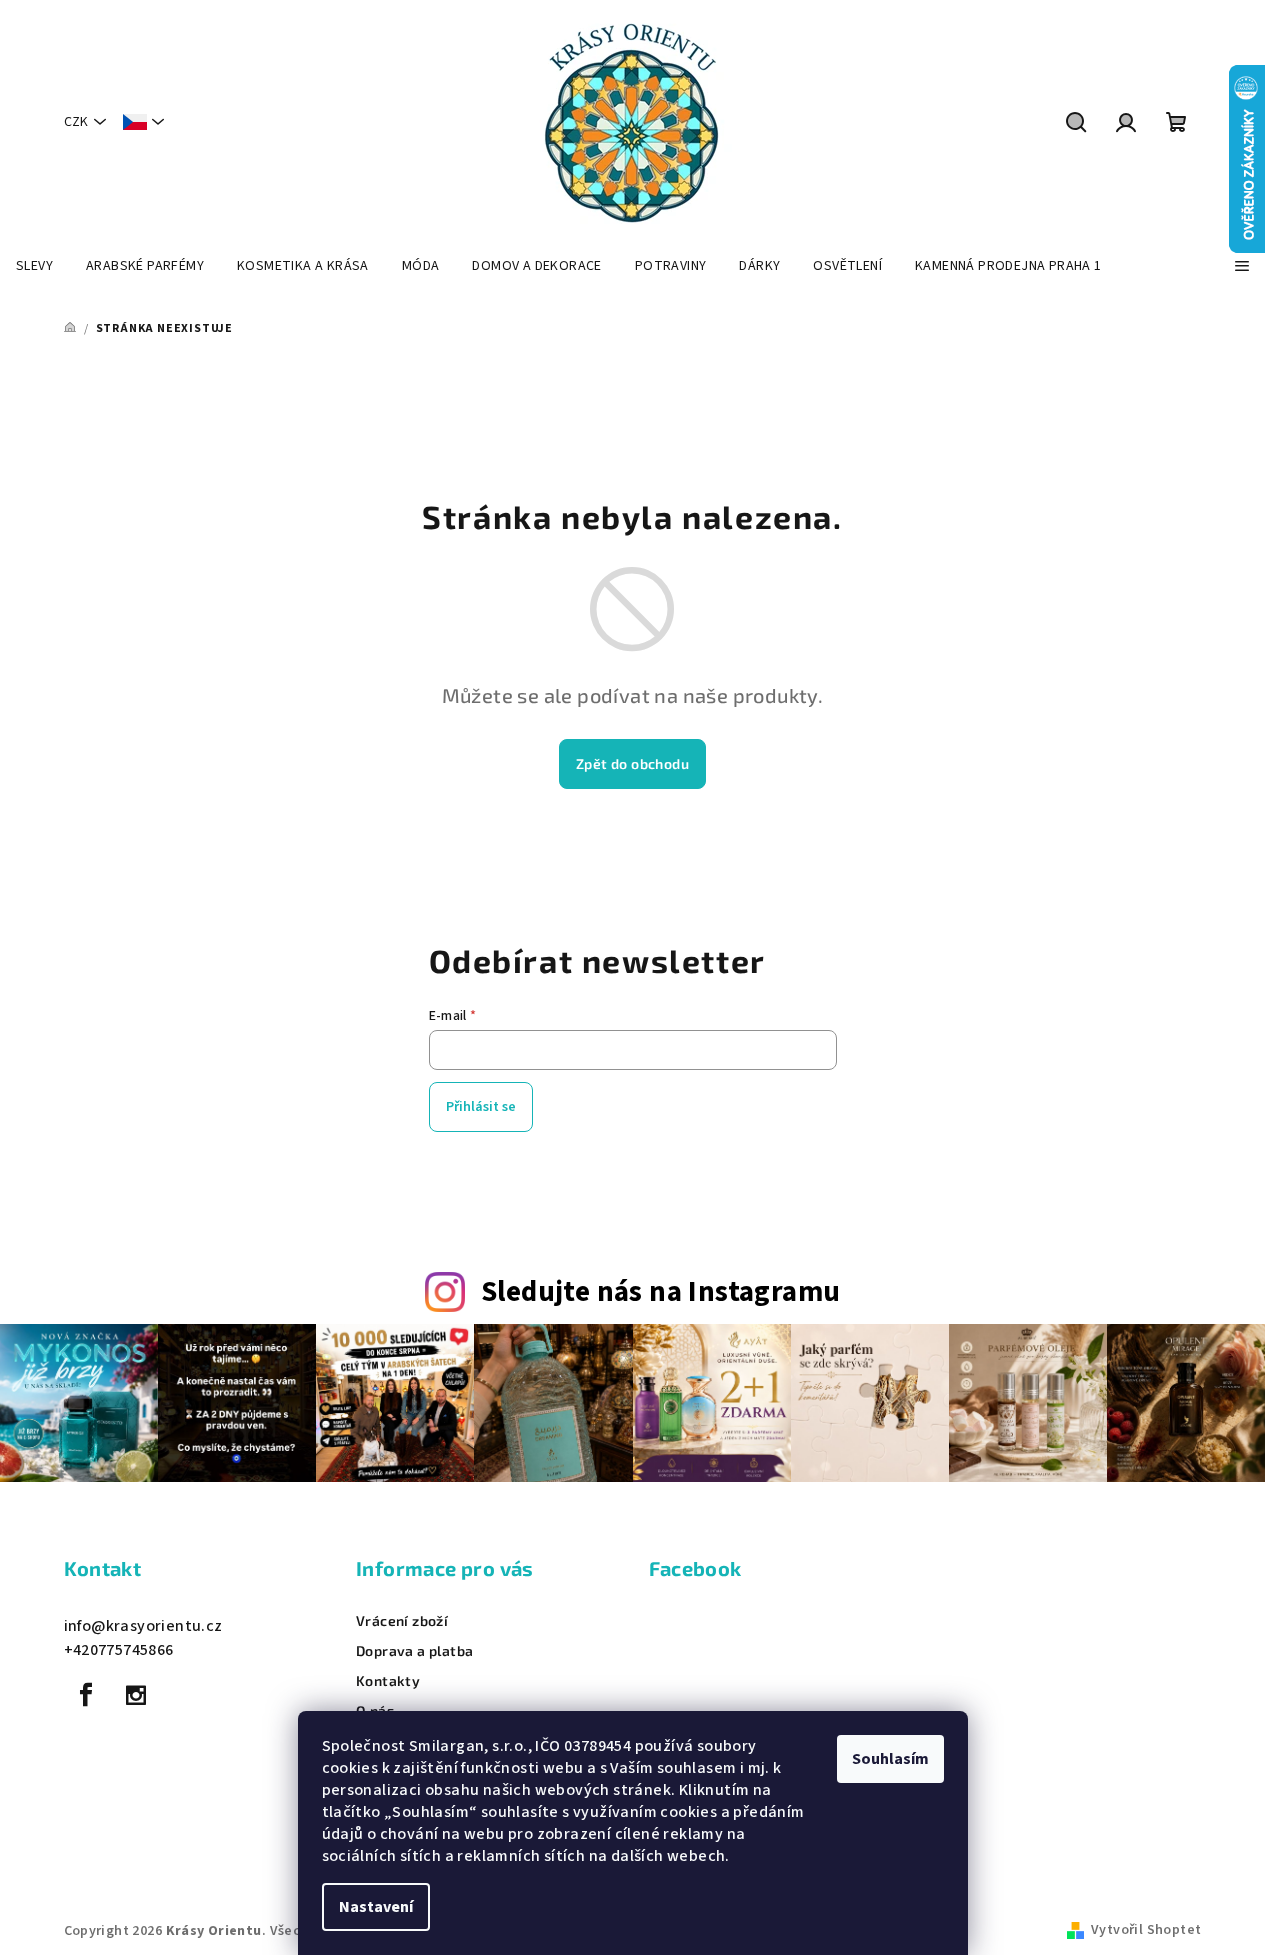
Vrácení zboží (402, 1621)
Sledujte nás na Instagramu (660, 1292)
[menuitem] (34, 266)
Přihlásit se (481, 1107)
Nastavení (376, 1907)
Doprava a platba (414, 1651)
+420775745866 (119, 1650)
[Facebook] (87, 1695)
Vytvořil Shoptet (1146, 1930)
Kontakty (388, 1681)
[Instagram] (136, 1695)
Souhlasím (890, 1759)
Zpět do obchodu (632, 763)
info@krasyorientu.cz (143, 1626)
